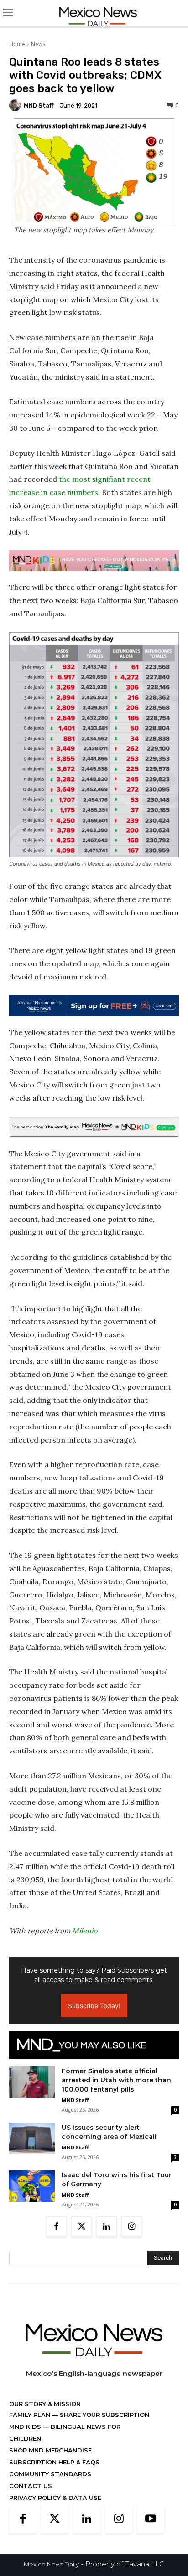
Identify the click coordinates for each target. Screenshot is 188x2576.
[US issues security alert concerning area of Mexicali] (32, 2139)
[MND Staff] (16, 105)
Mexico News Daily (51, 2564)
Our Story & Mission (45, 2404)
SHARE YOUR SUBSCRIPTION (104, 2415)
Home (17, 44)
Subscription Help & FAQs (54, 2462)
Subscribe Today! (94, 2006)
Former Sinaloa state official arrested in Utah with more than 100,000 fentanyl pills (116, 2080)
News (38, 44)
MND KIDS (26, 2427)
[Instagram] (132, 2227)
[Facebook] (56, 2227)
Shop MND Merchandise (50, 2450)
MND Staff (39, 106)
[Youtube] (151, 2519)
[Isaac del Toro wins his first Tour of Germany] (32, 2186)
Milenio (85, 1931)
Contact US (31, 2486)
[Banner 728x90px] (94, 561)
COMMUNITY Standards (50, 2474)
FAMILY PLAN (31, 2415)
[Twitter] (81, 2227)
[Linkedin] (107, 2227)
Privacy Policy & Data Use (55, 2498)
